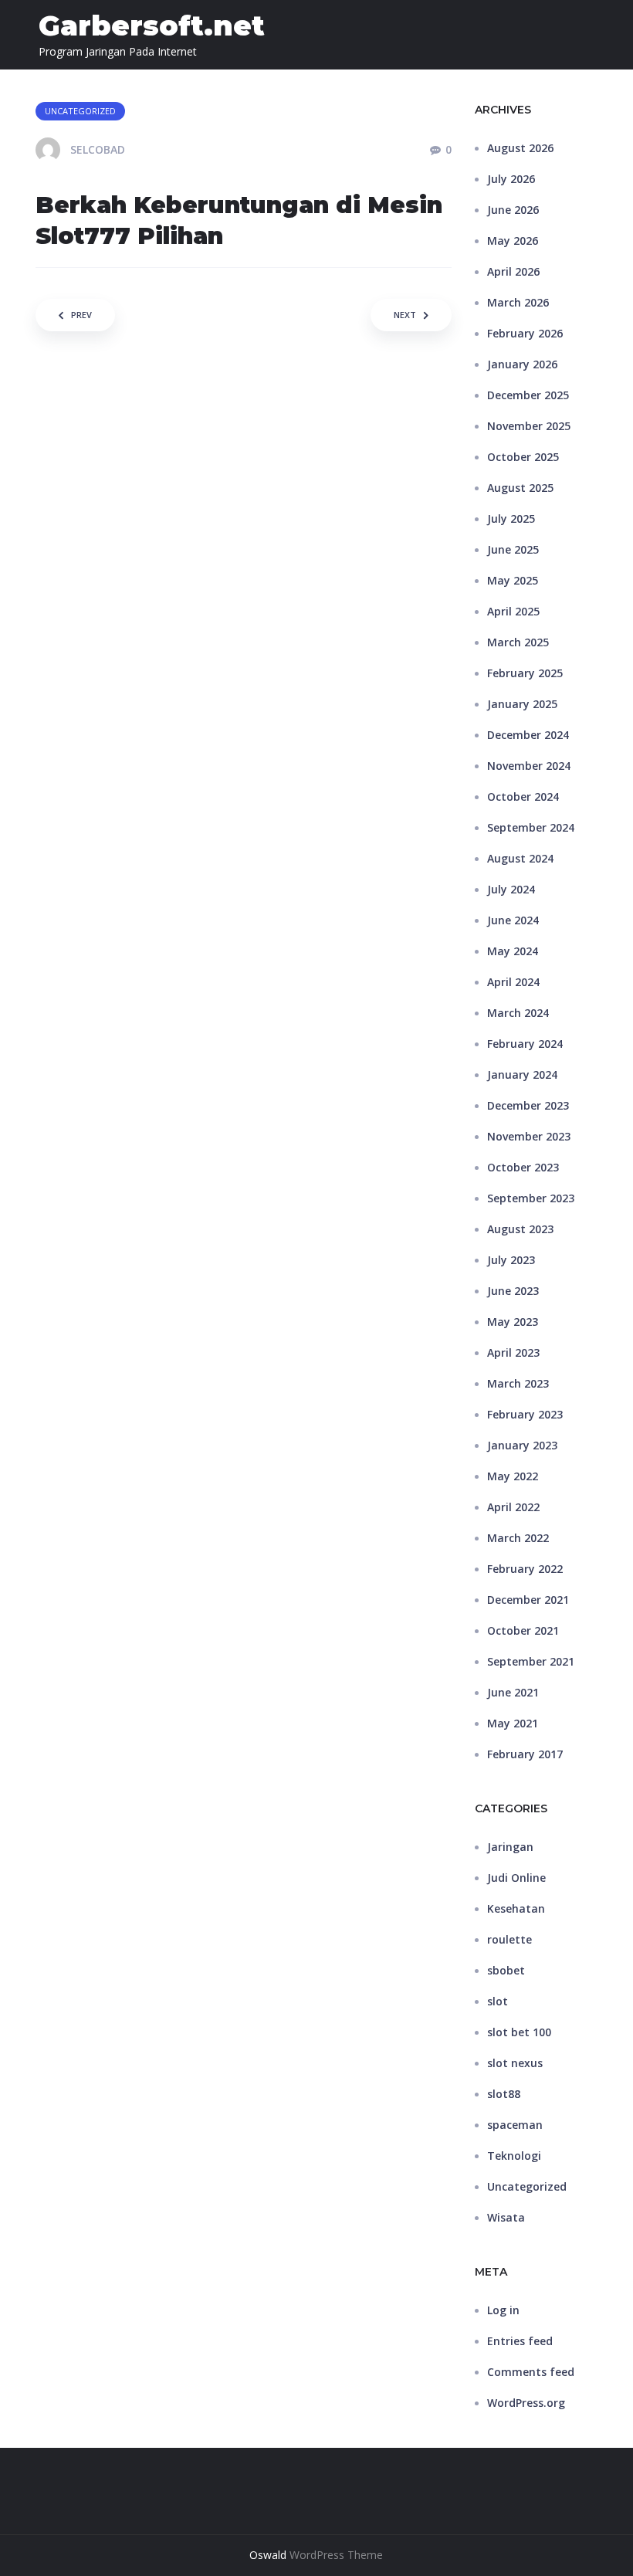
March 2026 (518, 302)
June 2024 (513, 920)
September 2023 (531, 1198)
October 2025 (523, 457)
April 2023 (513, 1352)
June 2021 (513, 1692)
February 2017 (525, 1754)
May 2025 (513, 580)
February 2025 (525, 673)
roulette (509, 1939)
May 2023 (513, 1322)
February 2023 (525, 1414)
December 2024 (528, 735)
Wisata (506, 2217)
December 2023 (528, 1105)
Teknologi (514, 2156)
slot (498, 2001)
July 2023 (511, 1260)
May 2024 (513, 951)
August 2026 (520, 148)
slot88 (504, 2094)
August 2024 (520, 858)
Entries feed (520, 2341)
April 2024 (513, 982)
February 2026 (525, 333)
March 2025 (518, 642)
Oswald (268, 2555)
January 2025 (522, 704)
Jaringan (510, 1847)
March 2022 (518, 1538)
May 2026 (513, 241)
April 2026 (513, 271)
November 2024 (529, 766)
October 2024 (523, 797)
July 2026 (511, 179)
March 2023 (518, 1383)
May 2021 (513, 1723)
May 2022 (513, 1476)
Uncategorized (527, 2186)
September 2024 (531, 827)
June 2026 (513, 210)
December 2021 (528, 1600)
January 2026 (522, 364)
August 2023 (520, 1229)
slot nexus (515, 2063)
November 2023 (529, 1136)
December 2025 (528, 395)
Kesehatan (516, 1908)
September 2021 (531, 1661)
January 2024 (522, 1074)
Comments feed (531, 2372)
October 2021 (523, 1630)
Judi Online (516, 1878)
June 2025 (513, 549)
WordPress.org (526, 2403)
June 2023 (513, 1291)
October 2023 (523, 1167)
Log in (503, 2310)
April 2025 (513, 611)
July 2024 (511, 889)
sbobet (506, 1970)
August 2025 (520, 488)
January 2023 (522, 1445)
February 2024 (525, 1044)
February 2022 (525, 1569)
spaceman (515, 2125)
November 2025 (529, 426)
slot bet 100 (519, 2032)
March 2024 (518, 1013)
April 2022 (513, 1507)
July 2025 (511, 519)
